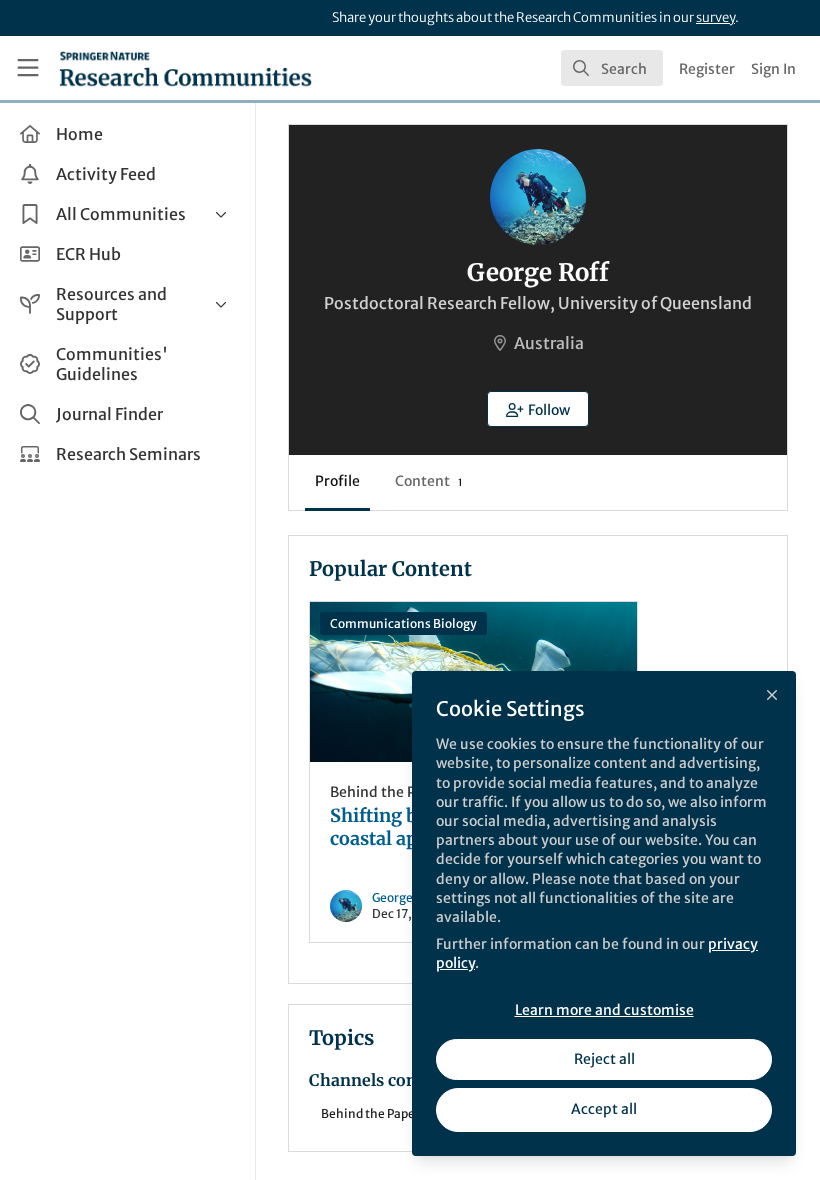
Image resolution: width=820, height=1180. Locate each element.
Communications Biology (403, 623)
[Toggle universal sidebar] (28, 68)
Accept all (604, 1109)
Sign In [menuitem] (773, 69)
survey (715, 17)
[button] (538, 409)
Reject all (604, 1059)
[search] (612, 68)
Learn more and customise (604, 1010)
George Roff (406, 897)
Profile (337, 481)
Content (428, 481)
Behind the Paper (388, 792)
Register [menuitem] (707, 69)
